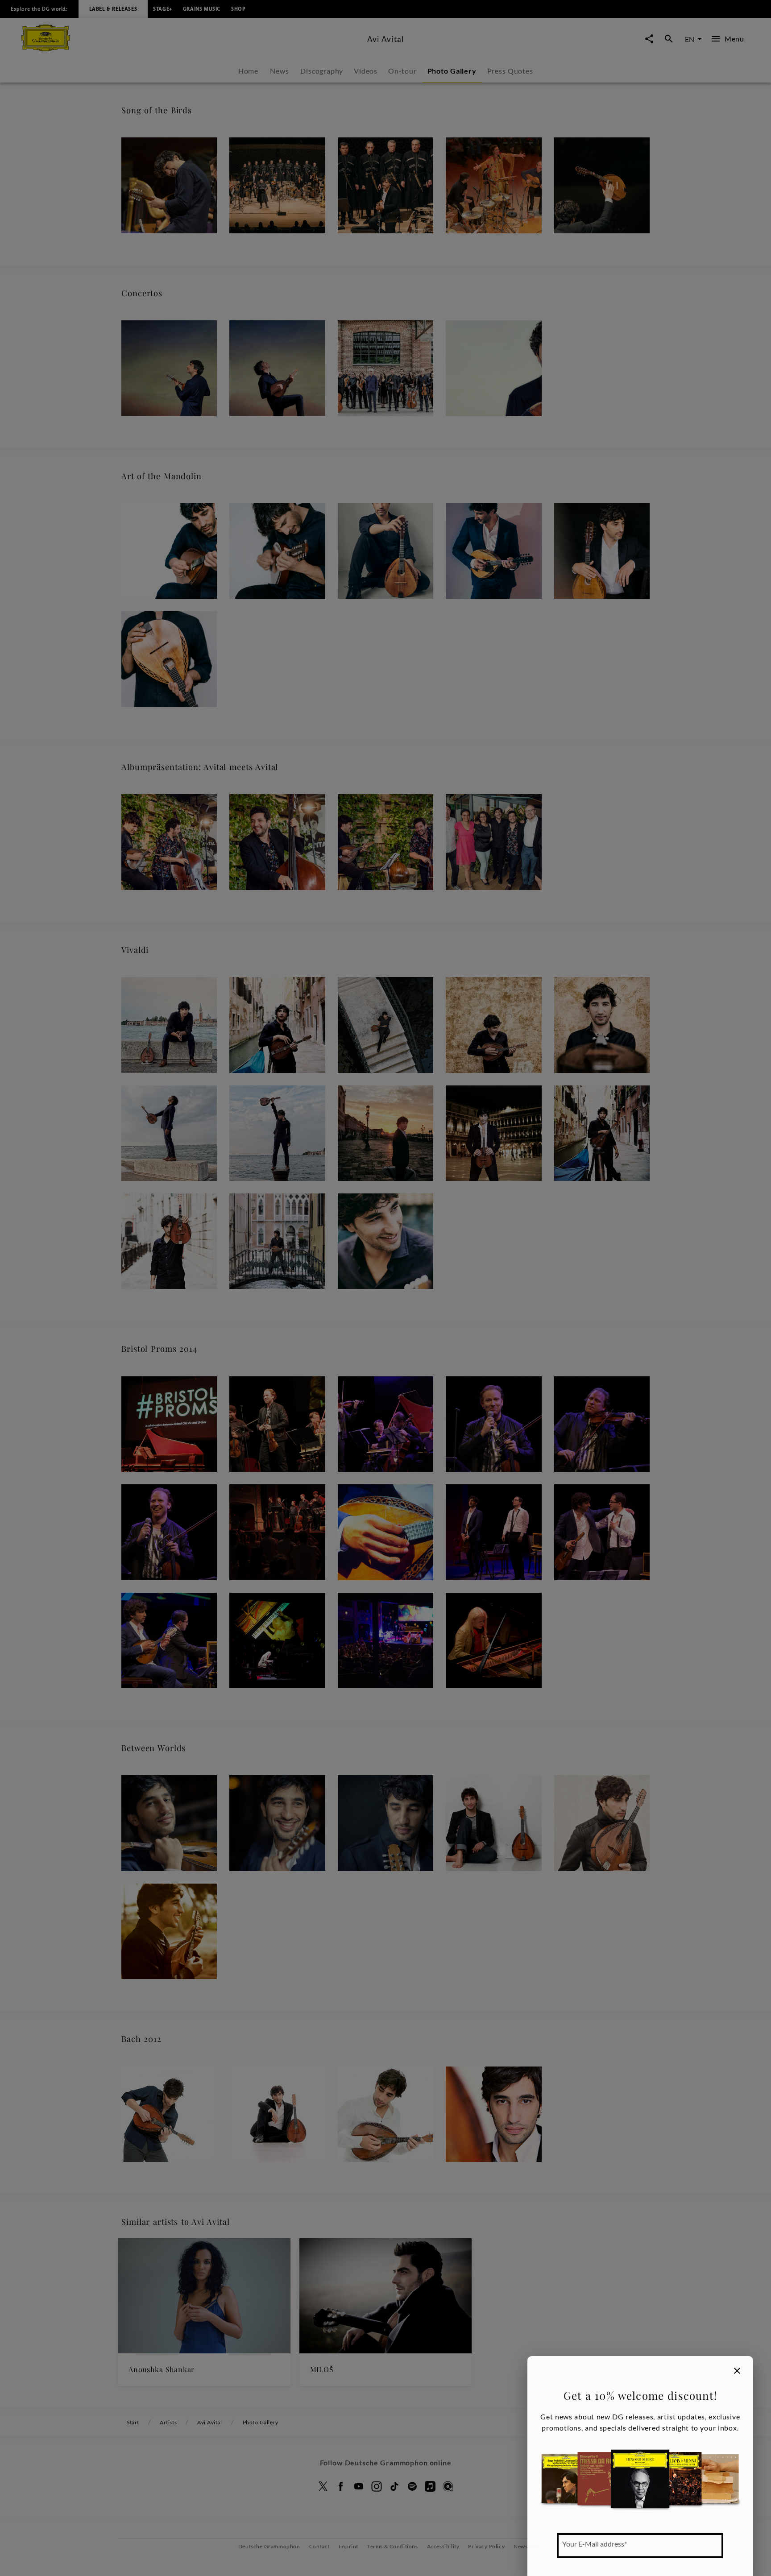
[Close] (737, 2371)
